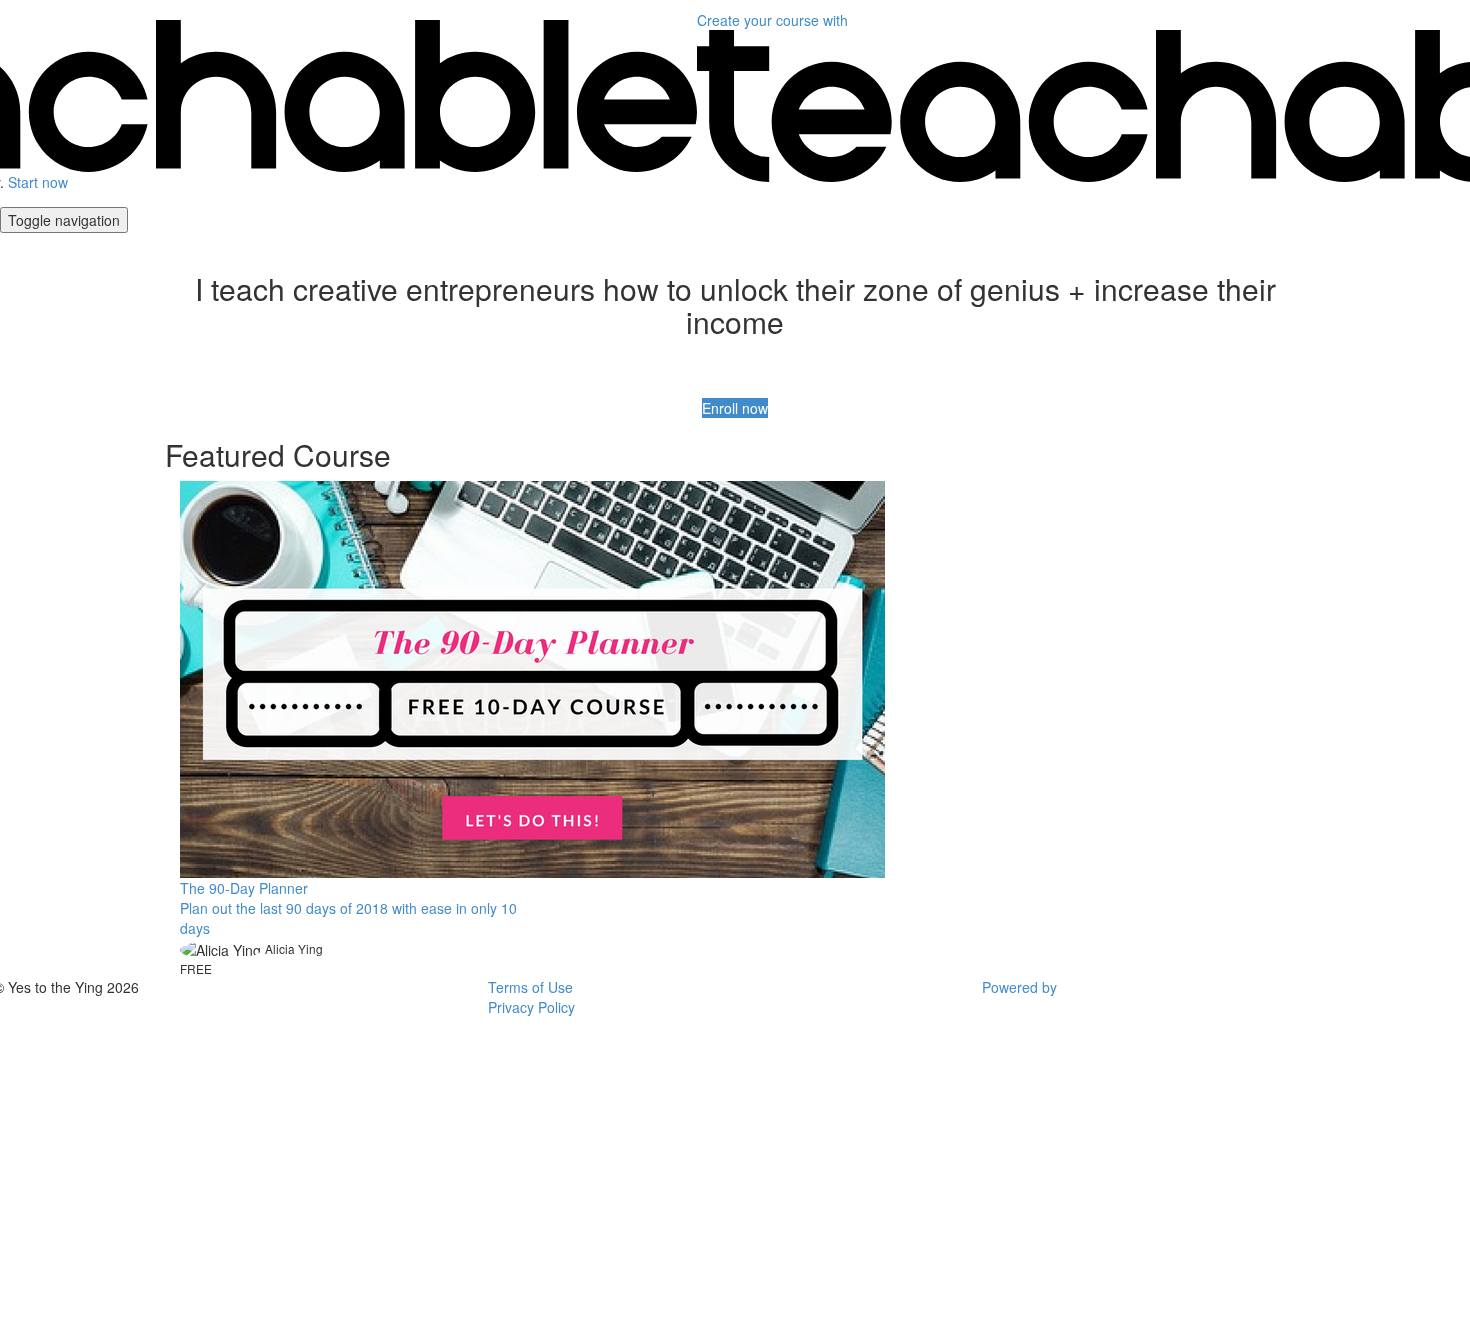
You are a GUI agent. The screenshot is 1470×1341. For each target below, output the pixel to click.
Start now (38, 182)
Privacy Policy (531, 1007)
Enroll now (735, 408)
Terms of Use (530, 987)
